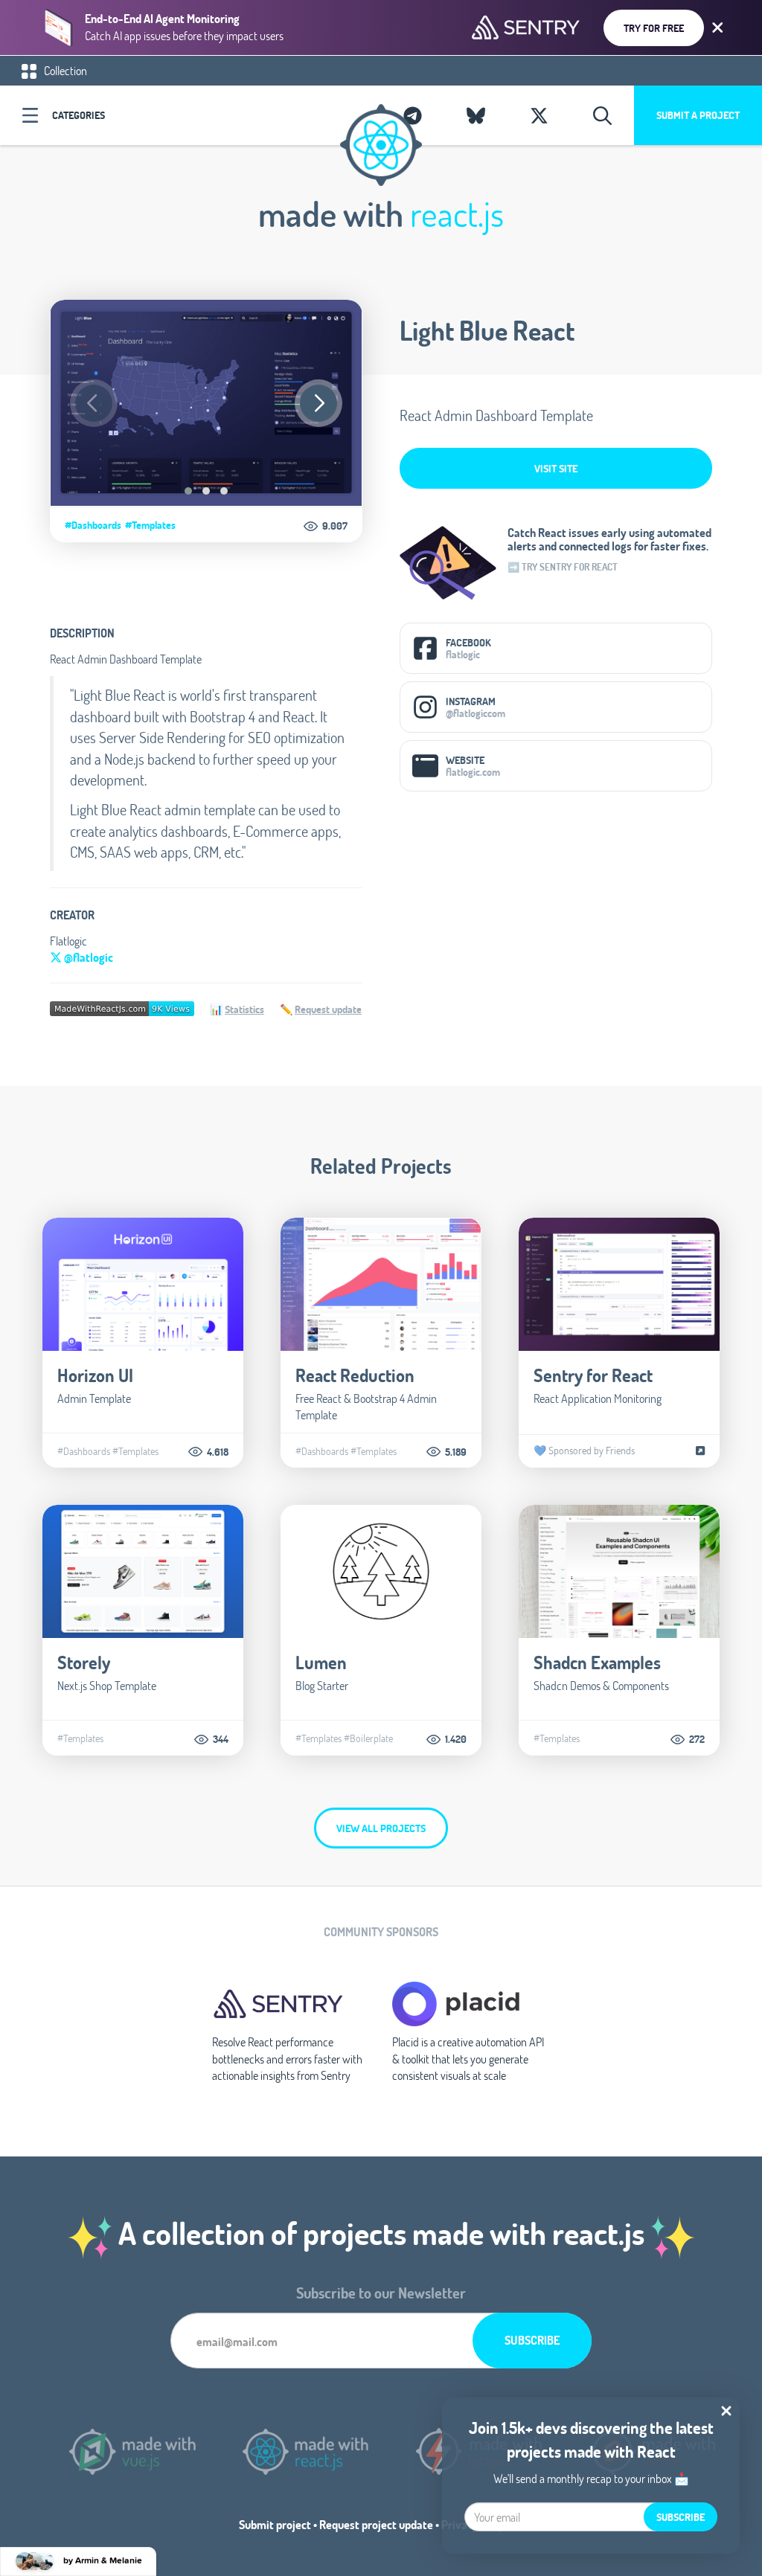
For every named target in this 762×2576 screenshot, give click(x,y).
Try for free (654, 28)
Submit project (275, 2524)
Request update (328, 1009)
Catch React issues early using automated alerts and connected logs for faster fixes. (609, 539)
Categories (79, 115)
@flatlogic (87, 957)
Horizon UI (95, 1375)
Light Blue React (487, 330)
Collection (64, 70)
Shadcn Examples (597, 1662)
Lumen (321, 1662)
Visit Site (556, 468)
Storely (84, 1662)
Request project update (376, 2524)
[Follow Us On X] (539, 115)
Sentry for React (593, 1375)
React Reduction (355, 1375)
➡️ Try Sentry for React (563, 567)
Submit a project (698, 115)
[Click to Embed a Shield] (122, 1007)
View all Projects (381, 1828)
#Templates (150, 525)
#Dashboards (93, 525)
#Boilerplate (368, 1738)
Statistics (244, 1009)
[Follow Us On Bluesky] (476, 115)
